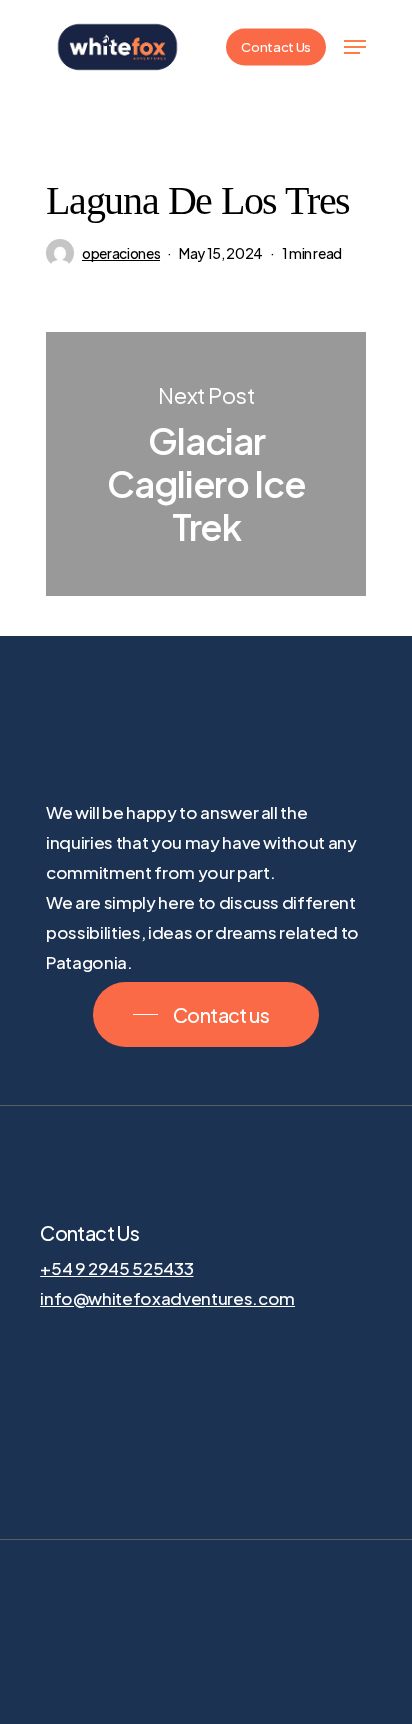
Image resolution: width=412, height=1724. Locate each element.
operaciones (121, 253)
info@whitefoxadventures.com (167, 1298)
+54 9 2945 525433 (116, 1268)
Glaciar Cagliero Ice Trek (206, 464)
